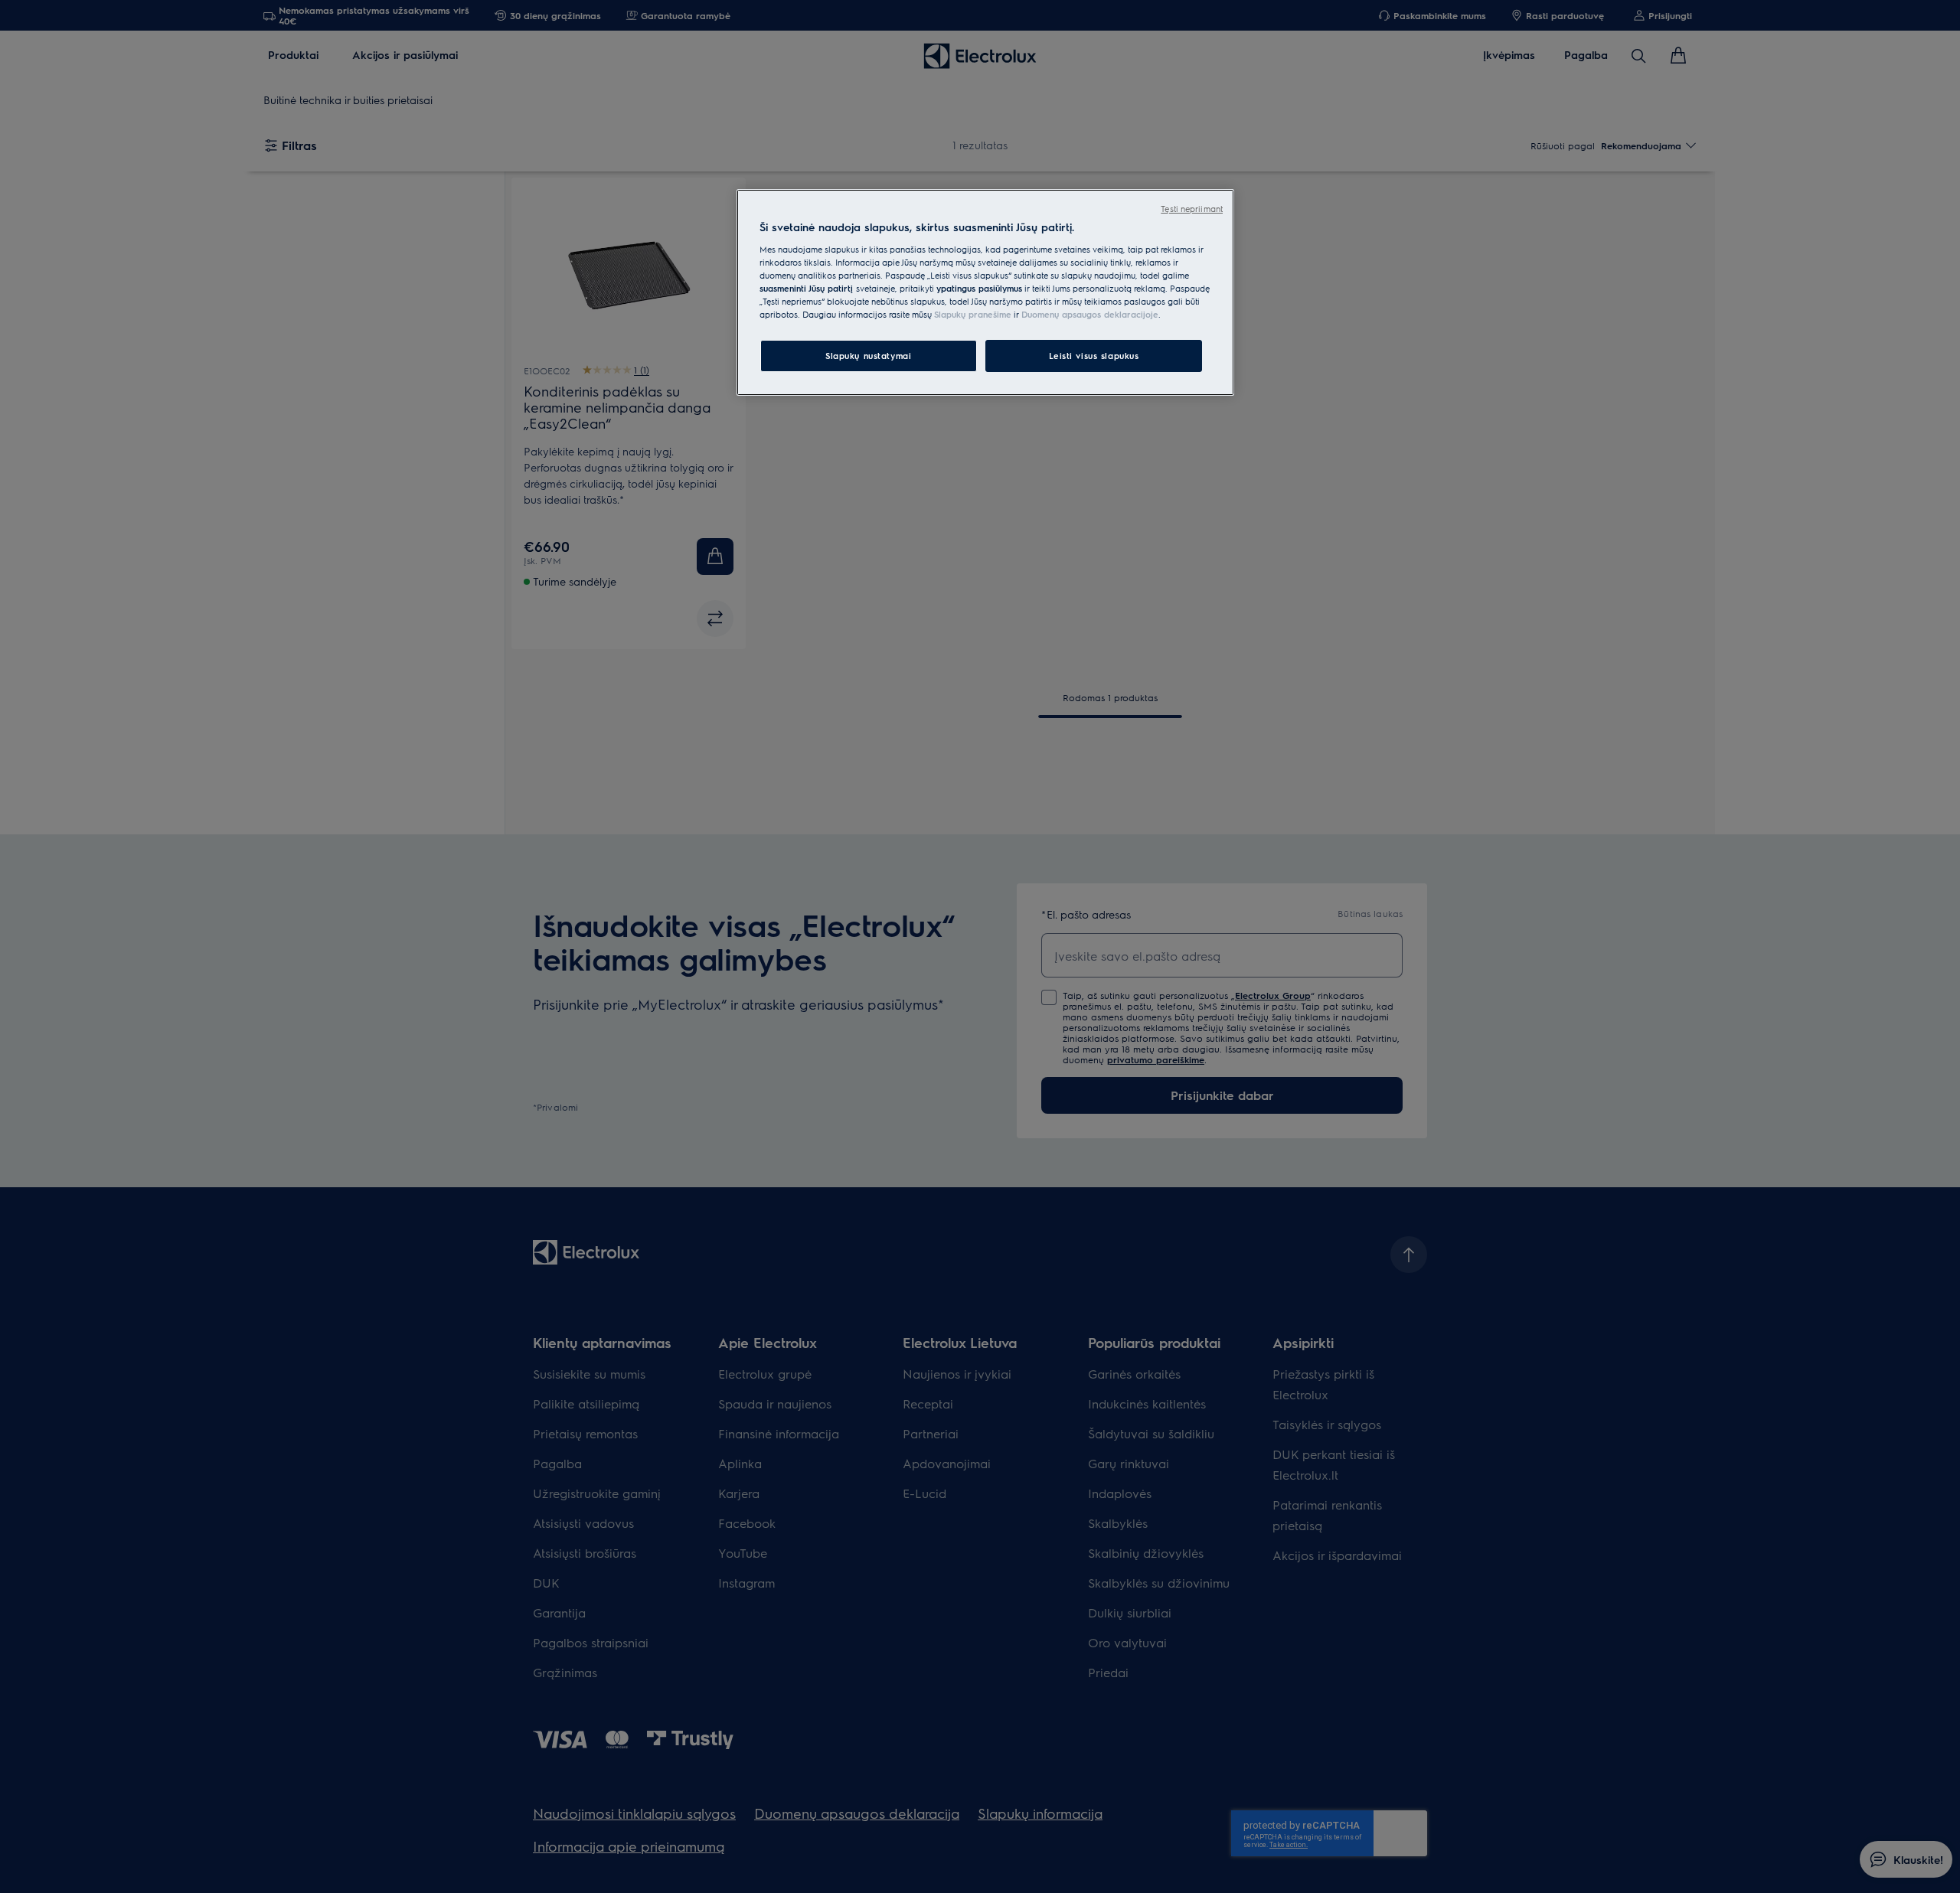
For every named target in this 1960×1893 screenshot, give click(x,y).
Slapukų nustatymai (868, 356)
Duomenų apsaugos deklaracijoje (1090, 314)
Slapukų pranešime (973, 314)
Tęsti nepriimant (1192, 209)
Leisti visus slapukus (1094, 356)
